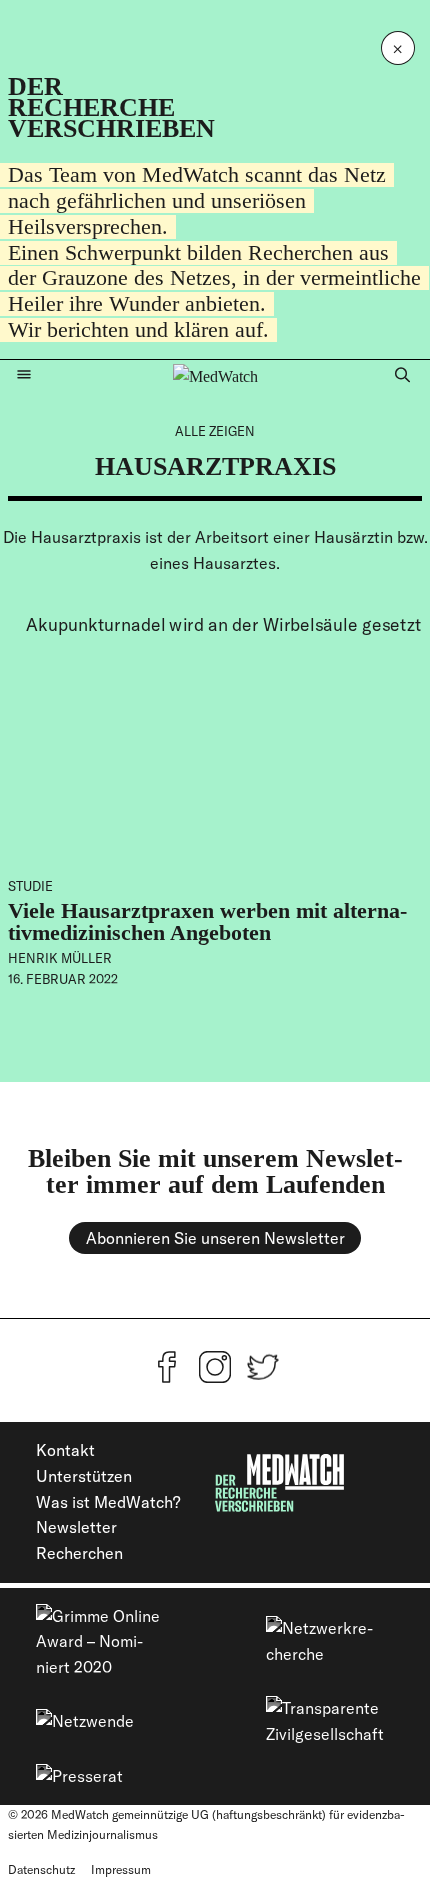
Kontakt (65, 1450)
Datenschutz (41, 1869)
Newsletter (76, 1527)
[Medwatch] (215, 376)
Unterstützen (84, 1476)
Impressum (121, 1869)
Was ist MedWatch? (108, 1502)
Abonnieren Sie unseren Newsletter (215, 1238)
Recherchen (79, 1553)
